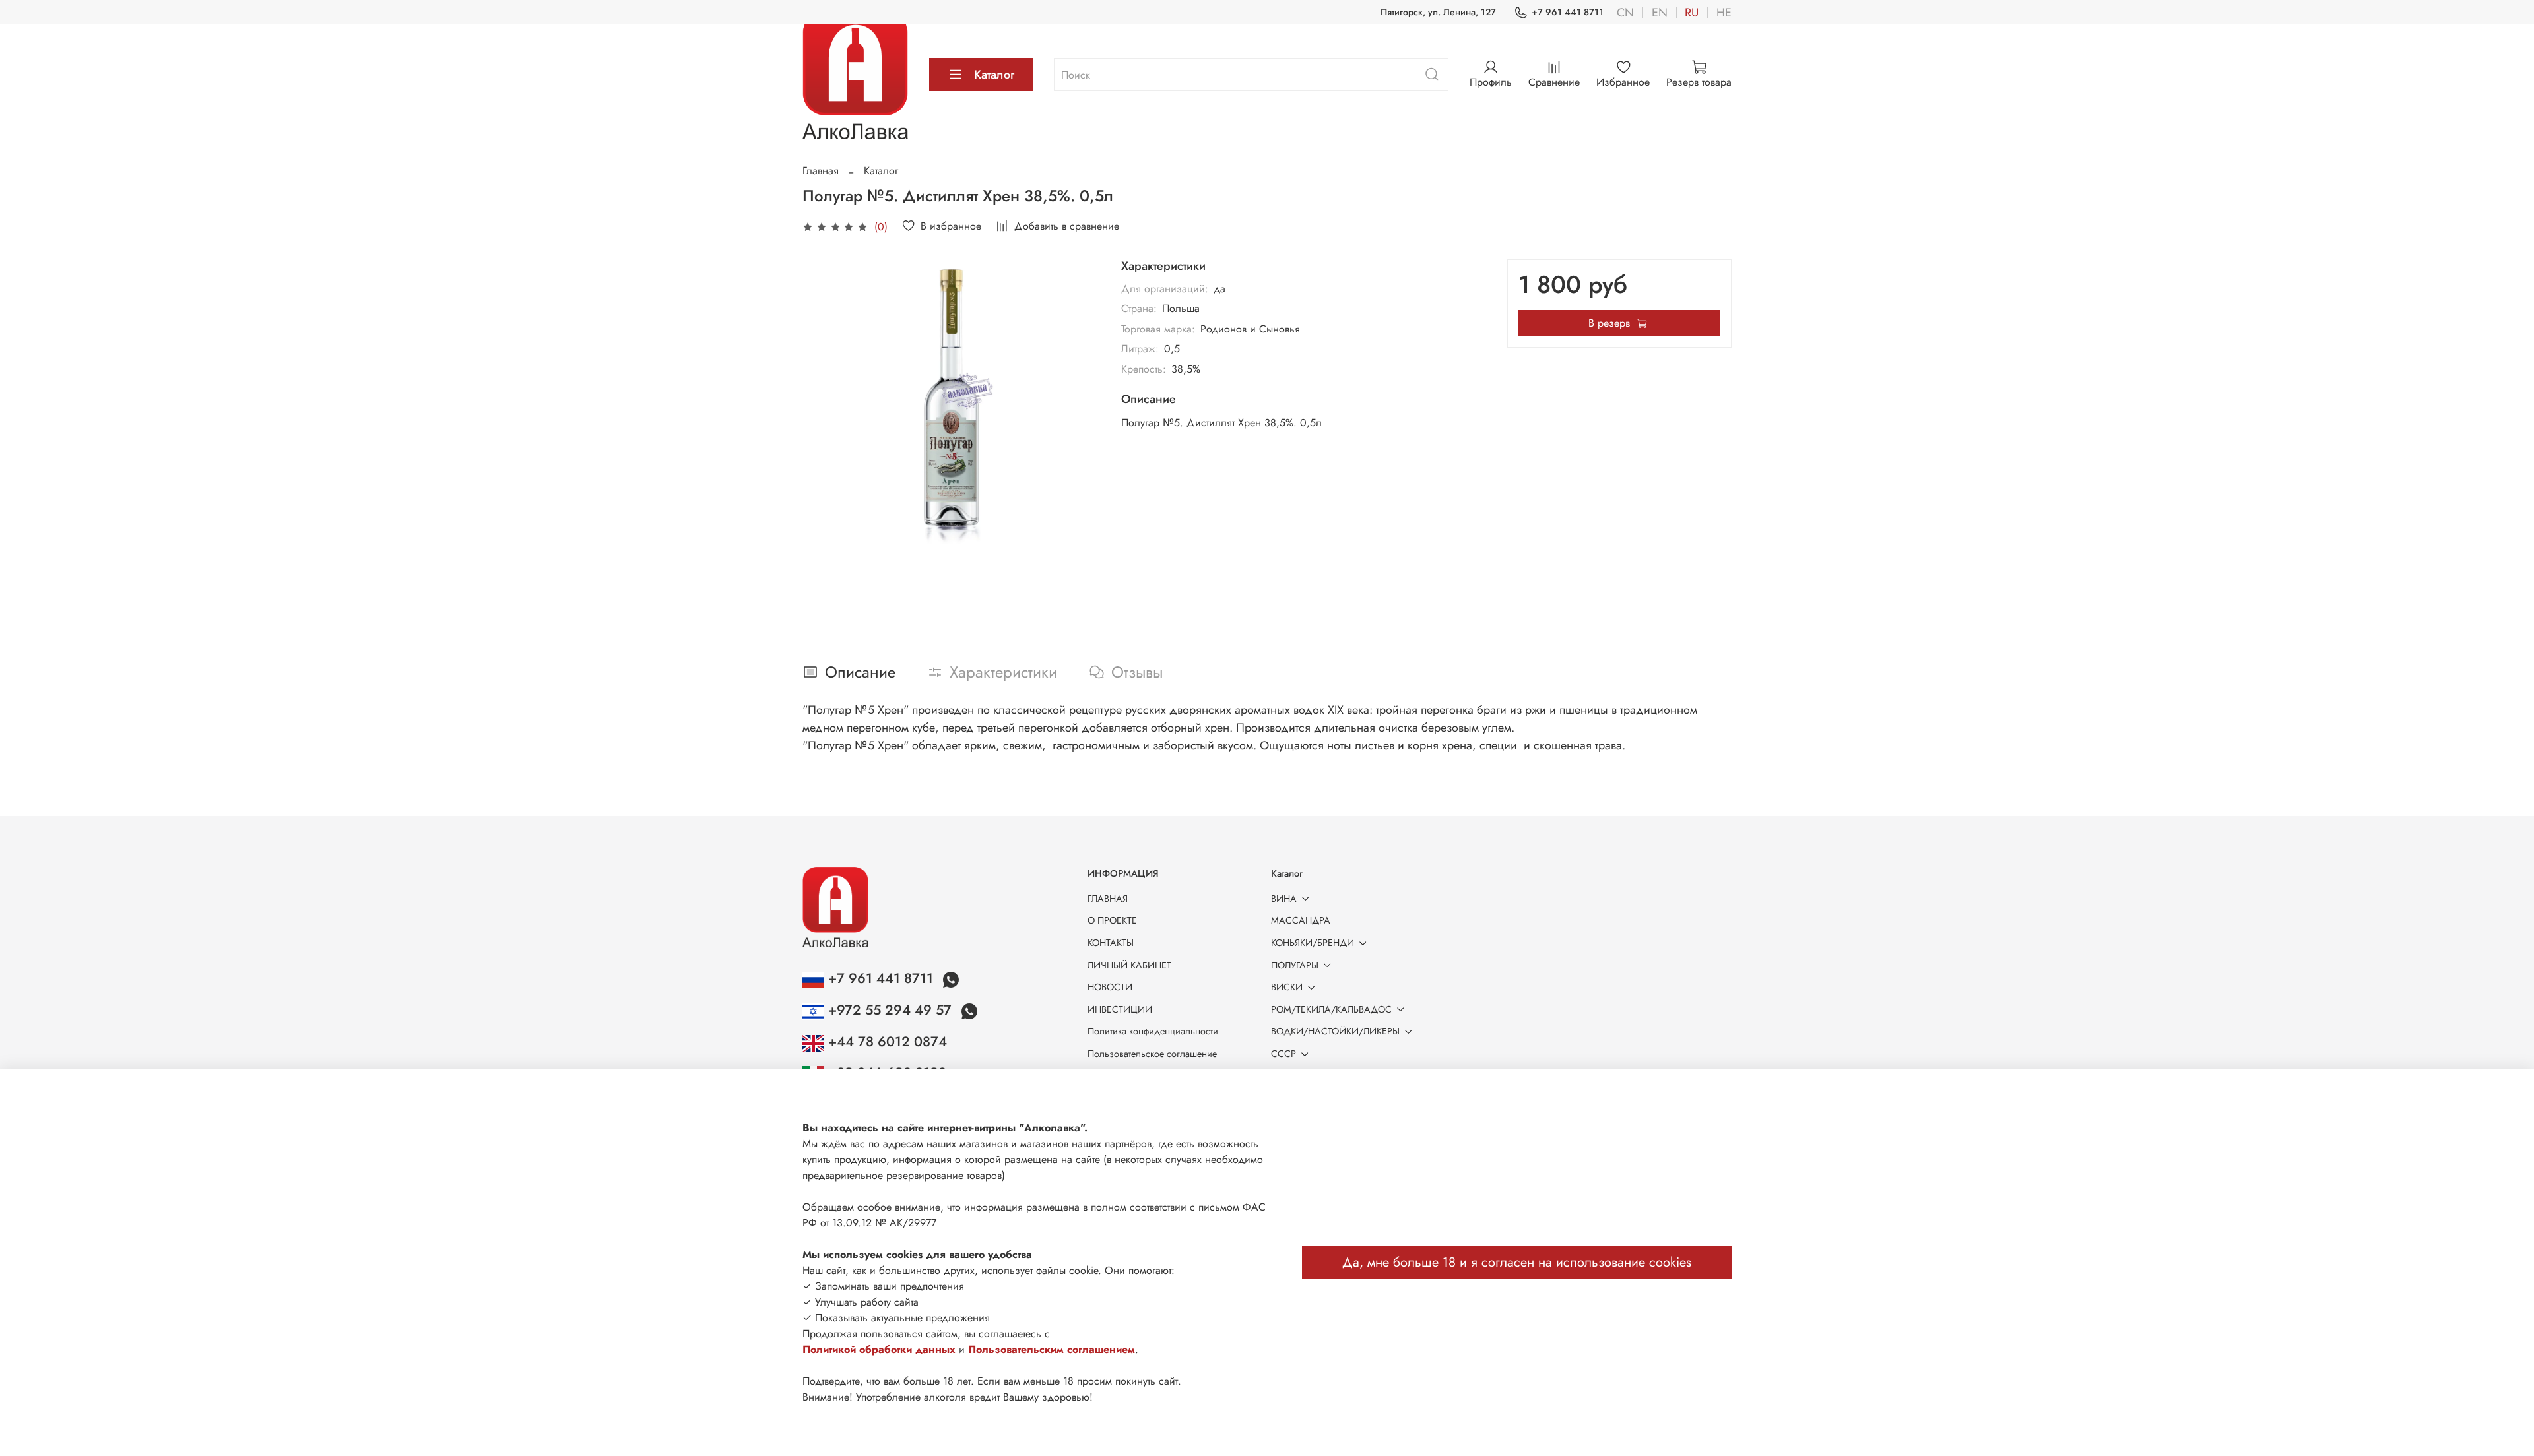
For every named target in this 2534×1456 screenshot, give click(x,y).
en (1660, 13)
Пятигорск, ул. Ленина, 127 (1438, 12)
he (1724, 13)
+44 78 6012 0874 (886, 1042)
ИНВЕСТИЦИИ (1120, 1009)
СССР (1283, 1054)
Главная (821, 171)
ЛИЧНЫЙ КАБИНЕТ (1129, 965)
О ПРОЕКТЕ (1112, 920)
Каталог (994, 75)
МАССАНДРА (1301, 920)
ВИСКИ (1287, 987)
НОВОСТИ (1110, 987)
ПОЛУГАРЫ (1295, 965)
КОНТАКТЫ (1111, 943)
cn (1625, 13)
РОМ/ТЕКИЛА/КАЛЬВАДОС (1331, 1009)
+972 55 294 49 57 (890, 1010)
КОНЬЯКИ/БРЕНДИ (1313, 943)
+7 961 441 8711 (1568, 12)
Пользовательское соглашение (1152, 1054)
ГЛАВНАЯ (1108, 899)
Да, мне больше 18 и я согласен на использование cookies (1517, 1262)
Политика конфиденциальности (1153, 1031)
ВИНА (1284, 899)
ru (1692, 13)
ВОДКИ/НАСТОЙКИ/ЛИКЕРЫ (1335, 1031)
